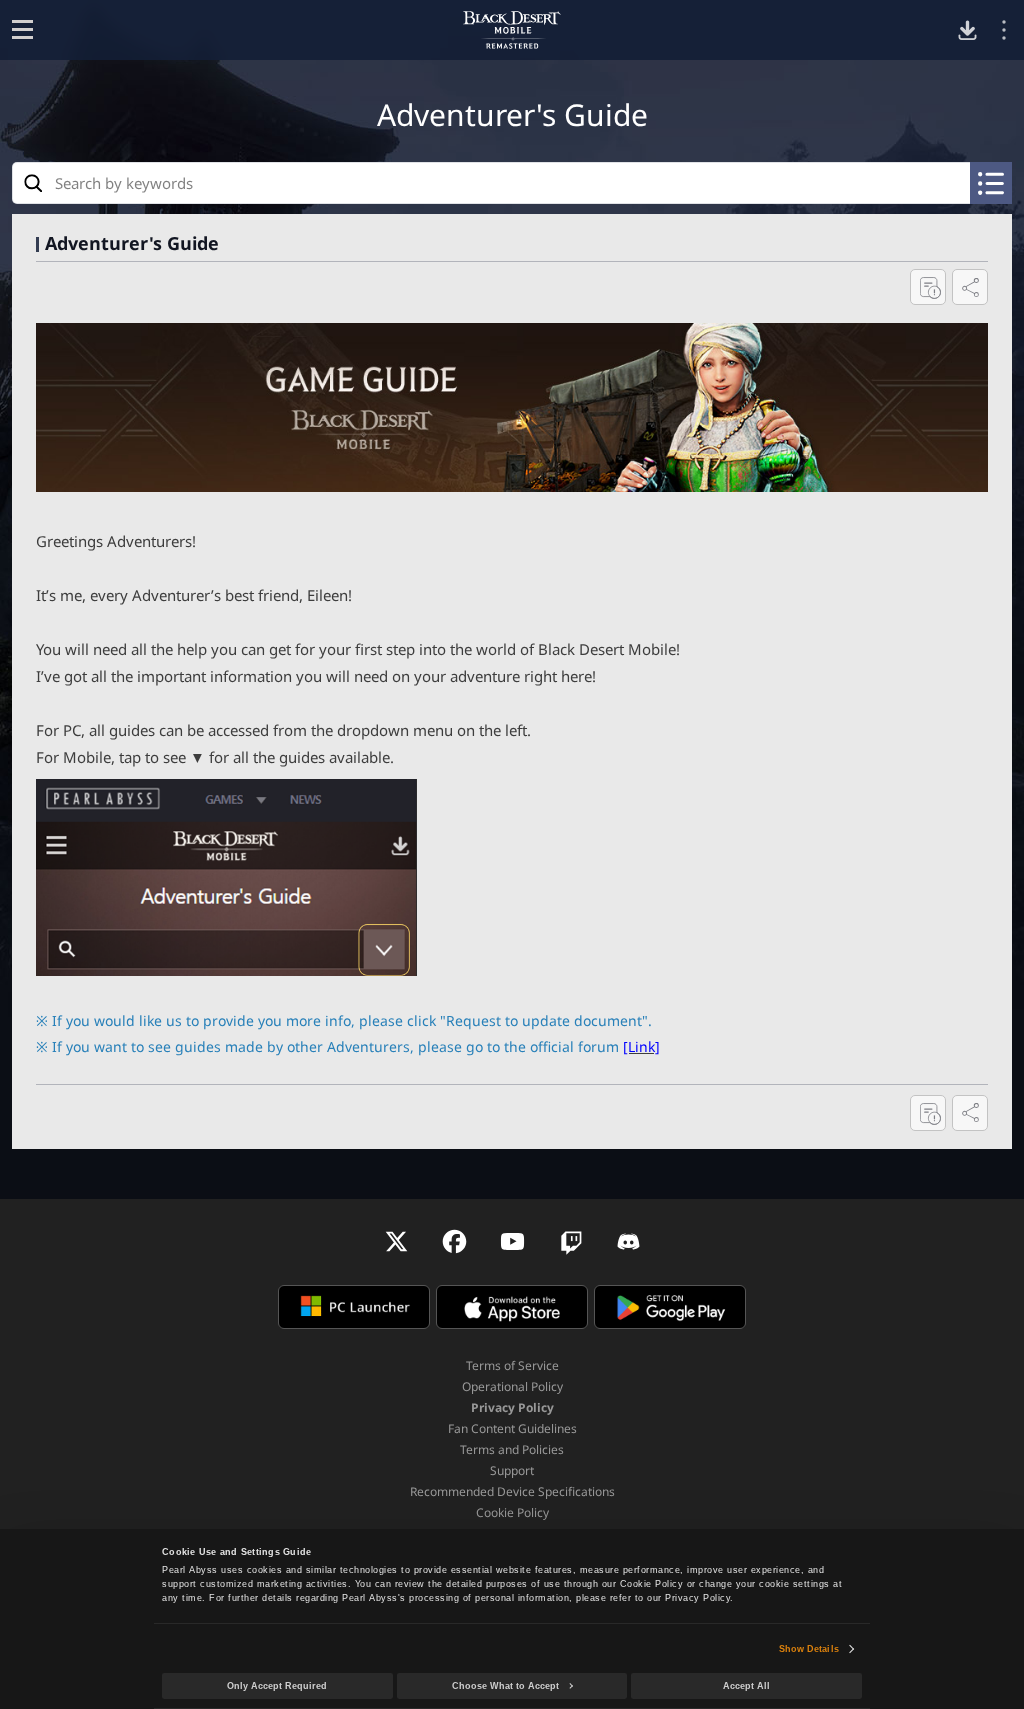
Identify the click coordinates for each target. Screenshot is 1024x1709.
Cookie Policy (512, 1512)
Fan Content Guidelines (512, 1428)
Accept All (746, 1686)
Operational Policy (512, 1386)
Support (512, 1470)
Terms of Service (512, 1365)
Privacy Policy (512, 1407)
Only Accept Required (277, 1686)
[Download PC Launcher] (967, 30)
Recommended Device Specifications (512, 1491)
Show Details (809, 1649)
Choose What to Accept (505, 1686)
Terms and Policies (512, 1449)
